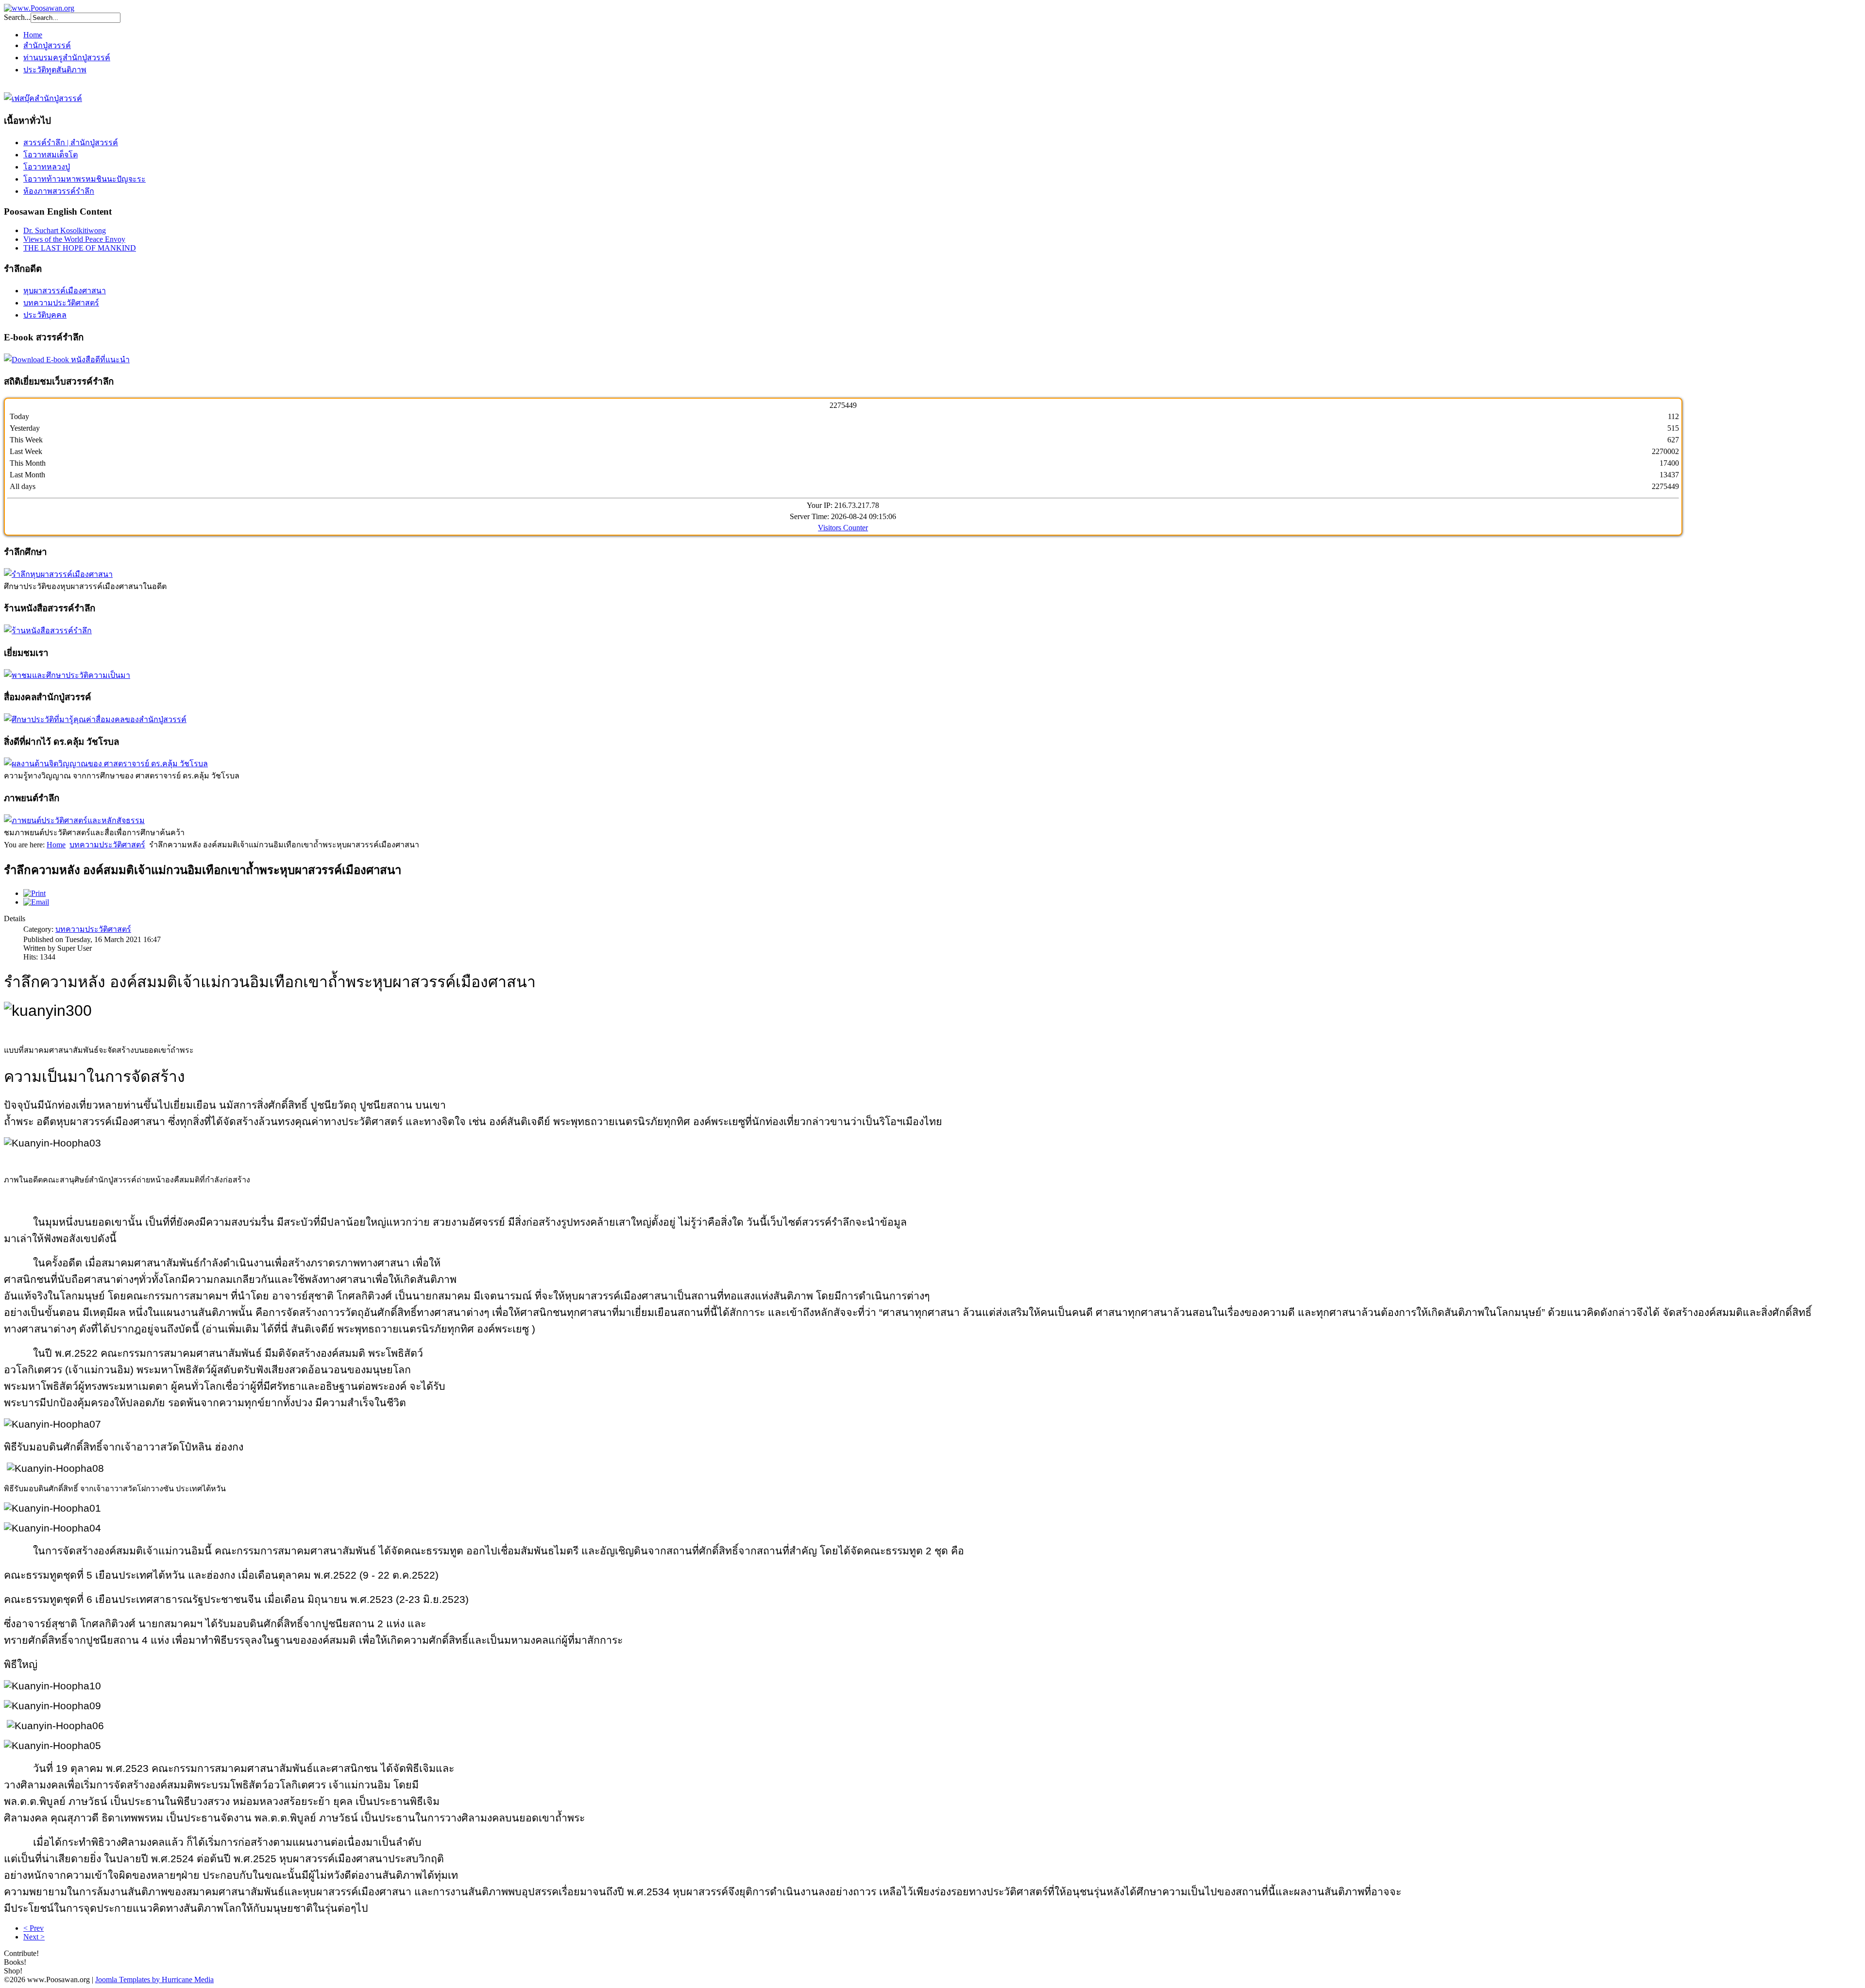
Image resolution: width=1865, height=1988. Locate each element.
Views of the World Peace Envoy (74, 239)
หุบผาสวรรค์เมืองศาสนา (65, 291)
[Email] (36, 902)
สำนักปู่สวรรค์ (47, 45)
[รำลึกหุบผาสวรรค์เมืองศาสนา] (58, 574)
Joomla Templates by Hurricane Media (154, 1980)
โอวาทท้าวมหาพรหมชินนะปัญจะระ (85, 179)
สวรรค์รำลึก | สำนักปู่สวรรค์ (71, 143)
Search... (17, 17)
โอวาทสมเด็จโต (51, 155)
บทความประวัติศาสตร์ (61, 303)
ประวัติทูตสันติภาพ (55, 70)
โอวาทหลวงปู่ (47, 167)
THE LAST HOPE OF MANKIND (80, 248)
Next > (34, 1937)
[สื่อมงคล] (95, 719)
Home (33, 35)
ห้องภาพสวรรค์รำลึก (59, 191)
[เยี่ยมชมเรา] (67, 675)
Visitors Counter (843, 528)
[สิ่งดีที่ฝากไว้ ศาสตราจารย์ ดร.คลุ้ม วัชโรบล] (106, 764)
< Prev (34, 1928)
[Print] (34, 893)
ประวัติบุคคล (45, 315)
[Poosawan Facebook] (43, 98)
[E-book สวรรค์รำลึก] (67, 360)
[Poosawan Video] (74, 820)
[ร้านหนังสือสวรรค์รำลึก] (48, 631)
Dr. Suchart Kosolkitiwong (65, 230)
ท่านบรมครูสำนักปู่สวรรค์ (67, 58)
